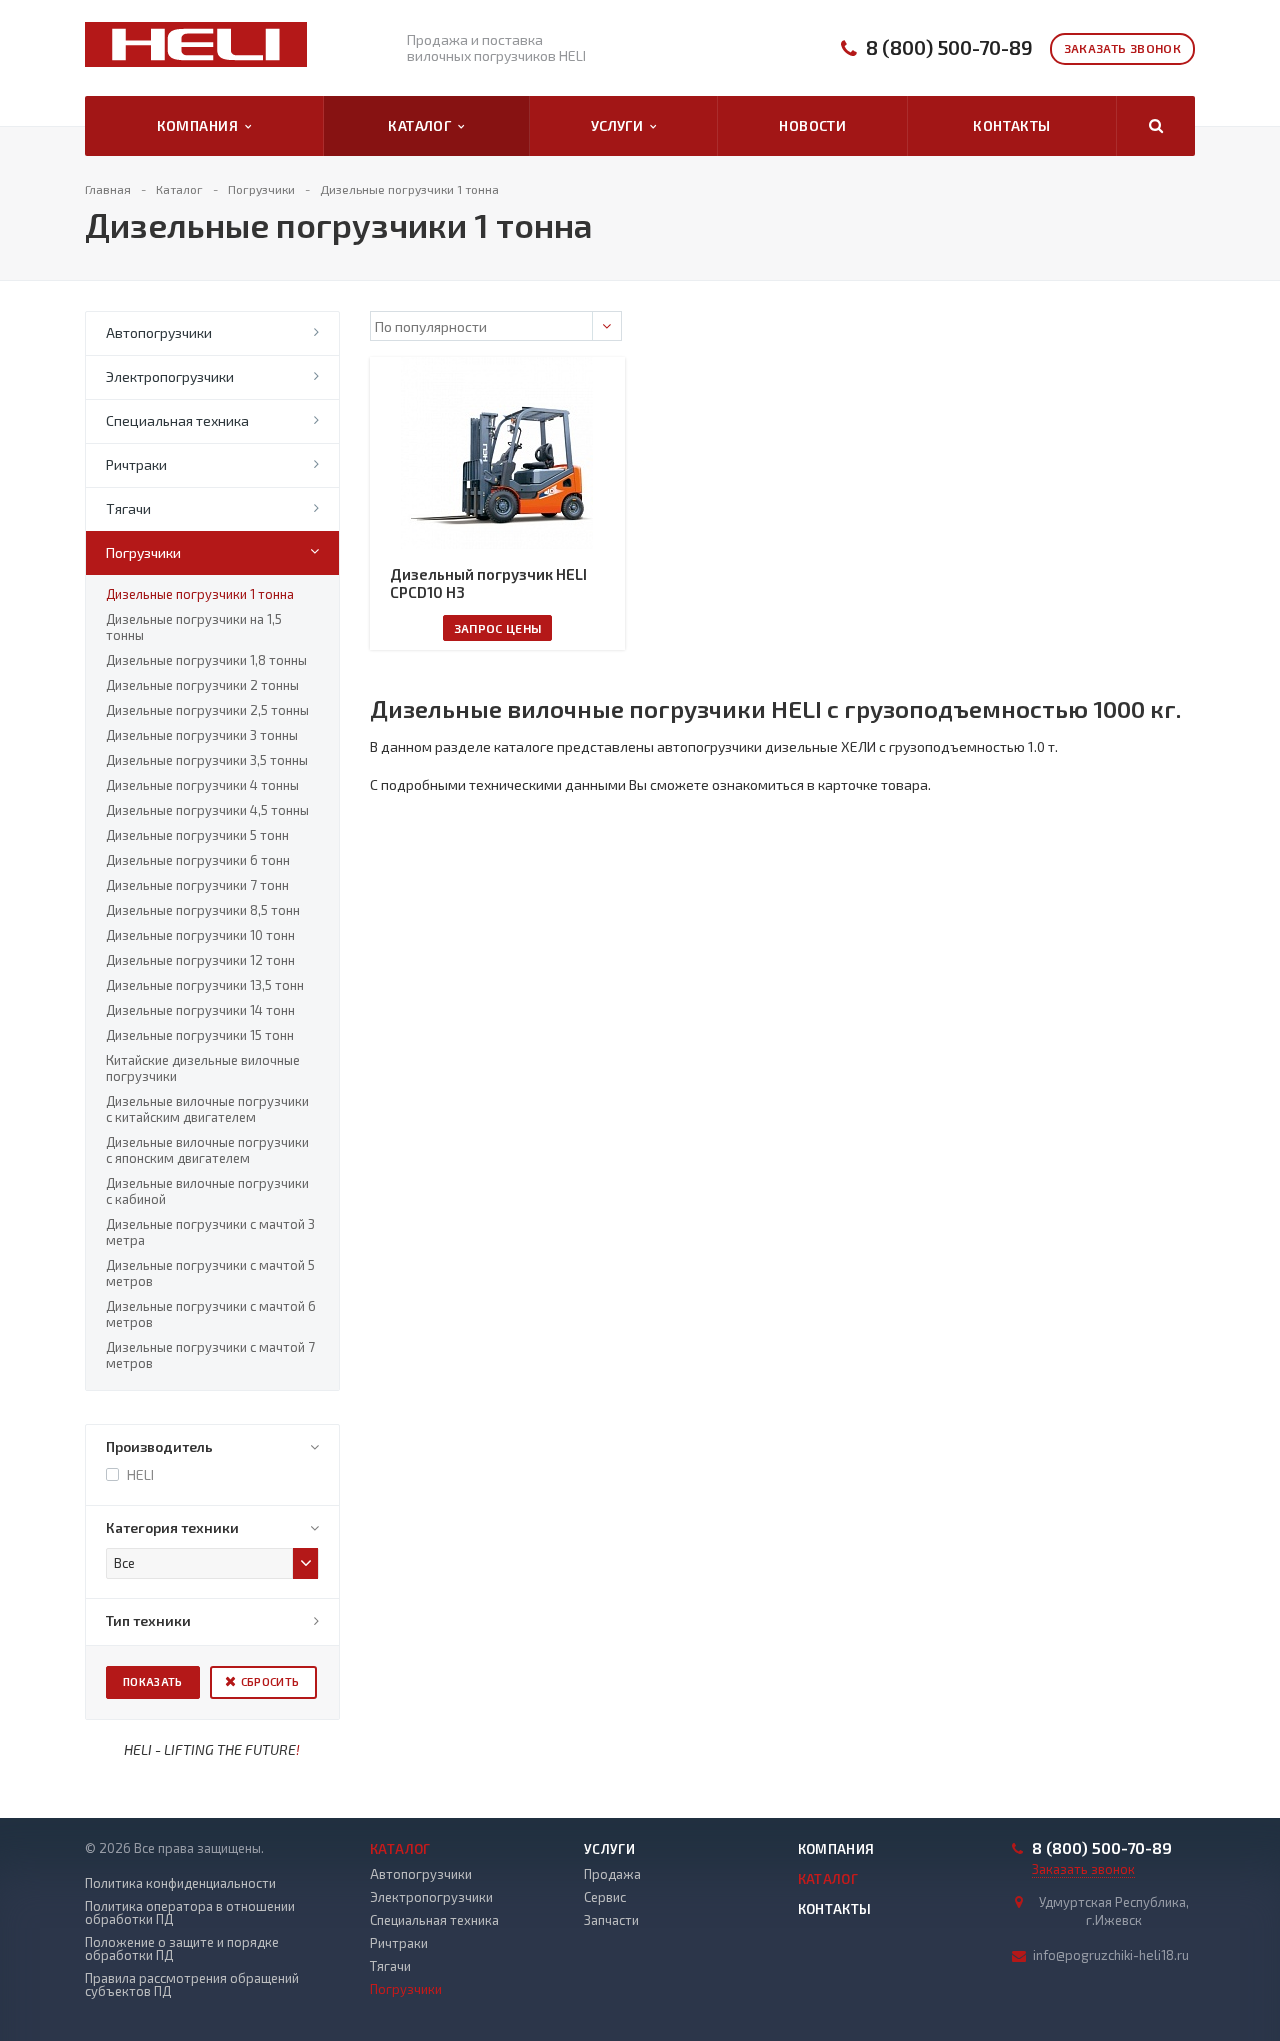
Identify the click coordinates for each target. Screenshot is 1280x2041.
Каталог (423, 125)
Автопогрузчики (159, 332)
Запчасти (611, 1920)
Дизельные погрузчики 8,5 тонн (203, 910)
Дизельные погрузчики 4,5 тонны (207, 810)
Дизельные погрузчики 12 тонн (200, 960)
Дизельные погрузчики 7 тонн (197, 885)
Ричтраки (136, 464)
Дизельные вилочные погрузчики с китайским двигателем (207, 1109)
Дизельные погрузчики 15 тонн (200, 1035)
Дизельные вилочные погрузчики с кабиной (207, 1191)
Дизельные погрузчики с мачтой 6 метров (211, 1314)
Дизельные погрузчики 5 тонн (197, 835)
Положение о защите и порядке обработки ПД (182, 1949)
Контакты (1011, 125)
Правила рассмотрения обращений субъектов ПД (192, 1985)
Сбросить (270, 1681)
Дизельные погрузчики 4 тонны (202, 785)
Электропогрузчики (170, 376)
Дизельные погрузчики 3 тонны (202, 735)
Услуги (620, 125)
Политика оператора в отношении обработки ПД (190, 1913)
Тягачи (128, 508)
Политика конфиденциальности (180, 1883)
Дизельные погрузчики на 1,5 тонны (194, 627)
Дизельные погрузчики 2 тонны (202, 685)
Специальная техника (177, 420)
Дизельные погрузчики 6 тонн (198, 860)
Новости (812, 125)
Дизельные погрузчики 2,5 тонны (207, 710)
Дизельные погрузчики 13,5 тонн (205, 985)
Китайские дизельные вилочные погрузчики (203, 1068)
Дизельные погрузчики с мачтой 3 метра (210, 1232)
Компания (201, 125)
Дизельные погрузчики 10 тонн (200, 935)
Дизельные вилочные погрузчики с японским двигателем (207, 1150)
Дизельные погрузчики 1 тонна (200, 594)
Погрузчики (143, 552)
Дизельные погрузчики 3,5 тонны (207, 760)
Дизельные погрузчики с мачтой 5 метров (210, 1273)
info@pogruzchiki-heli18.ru (1111, 1955)
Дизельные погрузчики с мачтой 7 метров (210, 1355)
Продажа (612, 1874)
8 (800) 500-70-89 (949, 47)
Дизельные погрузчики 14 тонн (200, 1010)
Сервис (605, 1897)
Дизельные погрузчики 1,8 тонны (206, 660)
